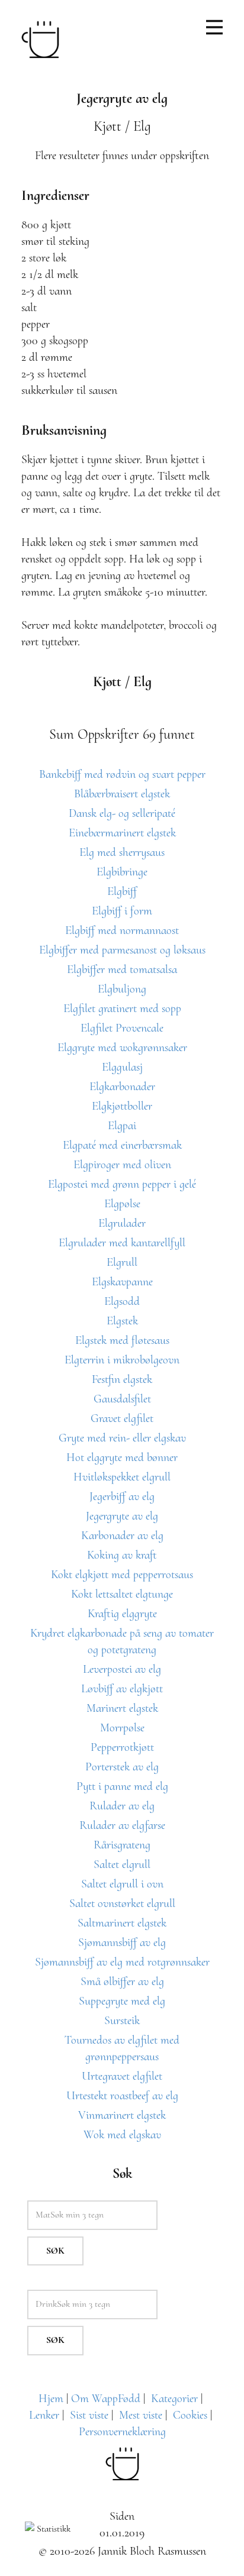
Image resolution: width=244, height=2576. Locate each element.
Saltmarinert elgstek (122, 1923)
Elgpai (122, 1126)
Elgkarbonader (122, 1087)
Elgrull (122, 1262)
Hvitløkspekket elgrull (122, 1477)
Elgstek (122, 1321)
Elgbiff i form (122, 911)
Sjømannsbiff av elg (122, 1942)
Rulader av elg (122, 1806)
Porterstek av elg (122, 1767)
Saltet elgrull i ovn (122, 1884)
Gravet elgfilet (122, 1418)
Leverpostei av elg (122, 1669)
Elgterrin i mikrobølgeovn (122, 1360)
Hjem (51, 2399)
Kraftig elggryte (122, 1614)
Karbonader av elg (122, 1536)
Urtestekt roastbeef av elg (122, 2096)
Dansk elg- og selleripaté (122, 813)
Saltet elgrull (122, 1864)
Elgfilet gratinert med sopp (122, 1009)
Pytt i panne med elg (122, 1786)
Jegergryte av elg (122, 1516)
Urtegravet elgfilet (122, 2076)
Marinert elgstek (122, 1708)
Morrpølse (122, 1728)
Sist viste (89, 2415)
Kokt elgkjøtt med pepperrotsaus (122, 1575)
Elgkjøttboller (122, 1106)
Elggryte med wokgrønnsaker (122, 1048)
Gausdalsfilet (122, 1399)
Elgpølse (122, 1204)
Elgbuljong (122, 989)
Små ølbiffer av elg (122, 1982)
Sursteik (122, 2021)
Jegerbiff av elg (122, 1497)
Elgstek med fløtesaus (122, 1340)
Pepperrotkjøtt (122, 1747)
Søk (55, 2251)
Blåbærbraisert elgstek (122, 794)
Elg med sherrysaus (122, 852)
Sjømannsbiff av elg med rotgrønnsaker (122, 1962)
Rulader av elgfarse (122, 1825)
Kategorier (174, 2399)
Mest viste (141, 2415)
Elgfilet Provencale (122, 1028)
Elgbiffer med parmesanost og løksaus (122, 950)
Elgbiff (122, 891)
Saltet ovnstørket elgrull (122, 1903)
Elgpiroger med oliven (122, 1165)
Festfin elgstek (122, 1379)
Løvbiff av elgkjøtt (122, 1689)
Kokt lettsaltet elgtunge (122, 1594)
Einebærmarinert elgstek (122, 833)
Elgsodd (122, 1301)
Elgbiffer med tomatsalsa (122, 969)
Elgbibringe (122, 872)
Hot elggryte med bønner (122, 1457)
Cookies (190, 2415)
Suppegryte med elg (122, 2001)
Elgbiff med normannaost (122, 930)
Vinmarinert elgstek (122, 2115)
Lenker (44, 2415)
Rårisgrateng (122, 1845)
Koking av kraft (122, 1555)
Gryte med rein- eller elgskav (122, 1438)
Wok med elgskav (122, 2135)
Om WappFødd (106, 2399)
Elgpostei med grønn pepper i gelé (122, 1184)
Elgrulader (122, 1223)
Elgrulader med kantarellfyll (122, 1243)
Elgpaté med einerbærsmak (122, 1145)
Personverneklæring (122, 2432)
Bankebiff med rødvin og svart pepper (122, 774)
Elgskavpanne (122, 1282)
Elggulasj (122, 1067)
